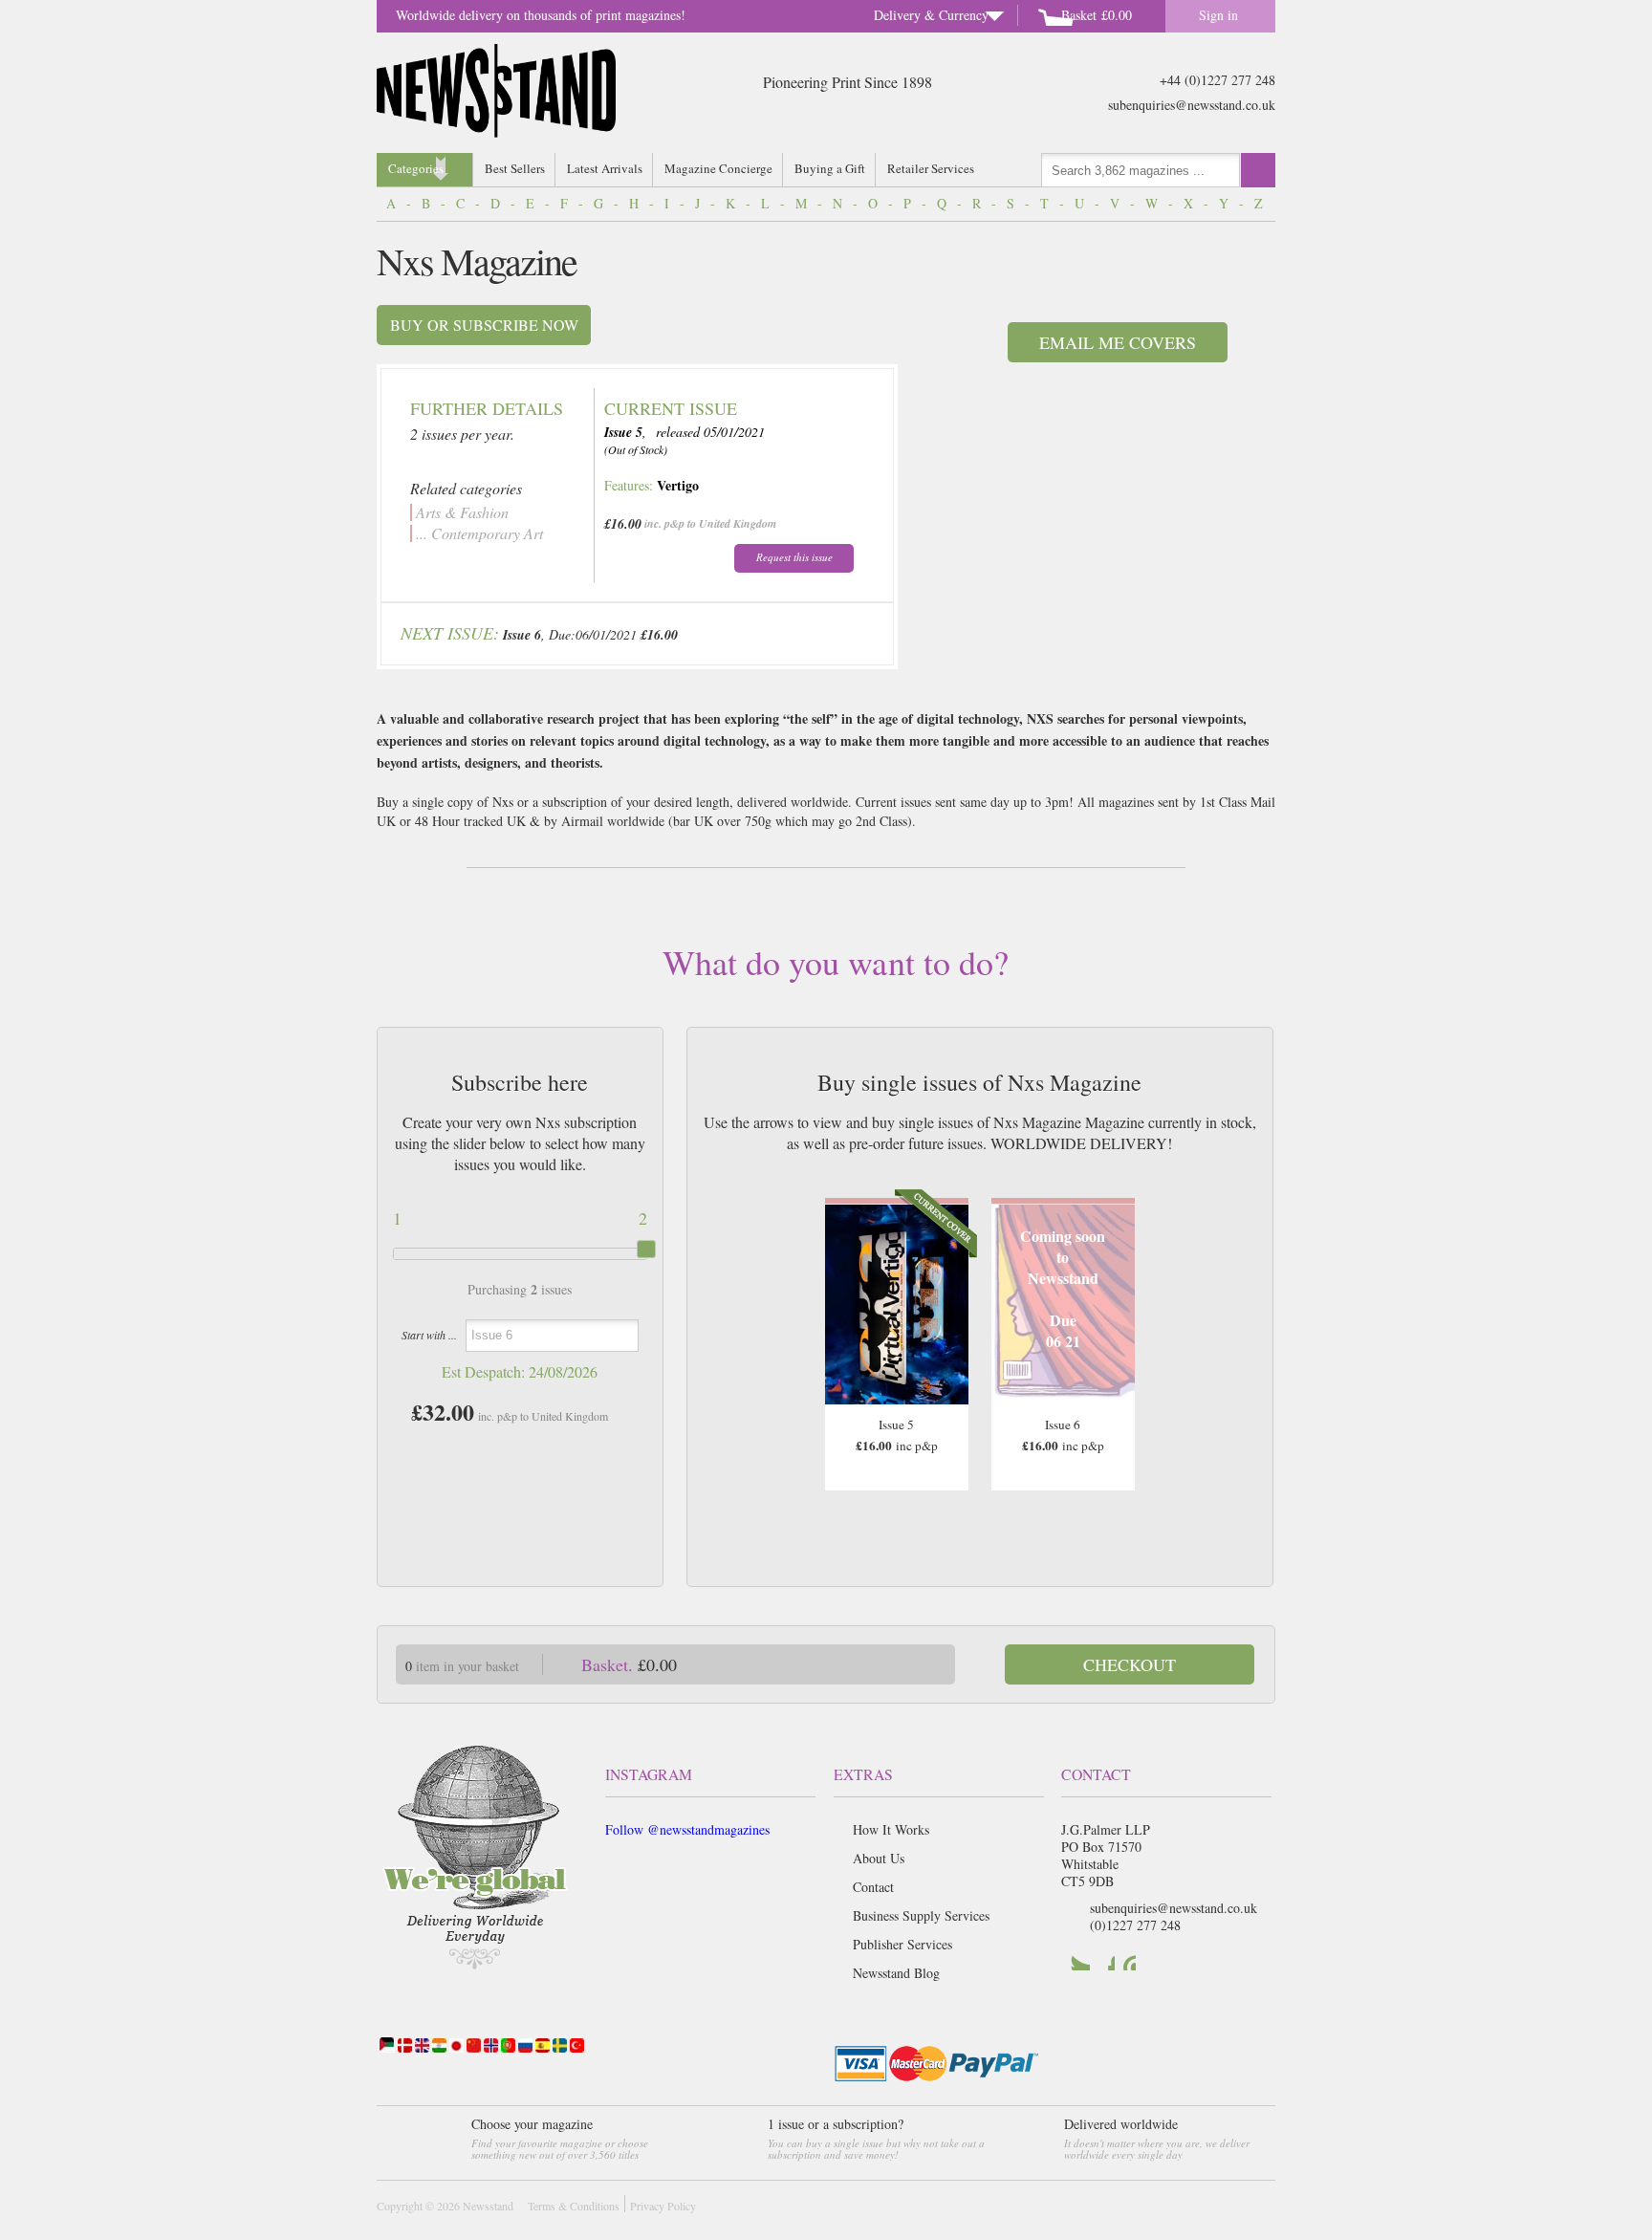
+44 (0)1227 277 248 (1217, 80)
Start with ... (429, 1335)
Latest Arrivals (605, 168)
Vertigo (678, 485)
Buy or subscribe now (484, 325)
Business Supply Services (921, 1915)
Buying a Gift (830, 168)
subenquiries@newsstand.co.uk (1192, 105)
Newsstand (488, 2206)
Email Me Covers (1118, 342)
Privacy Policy (663, 2206)
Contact (873, 1887)
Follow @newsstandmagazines (687, 1829)
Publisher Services (902, 1944)
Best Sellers (515, 168)
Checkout (1130, 1664)
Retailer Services (931, 168)
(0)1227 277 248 (1135, 1925)
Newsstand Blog (896, 1973)
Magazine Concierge (718, 168)
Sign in (1218, 15)
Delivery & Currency (931, 15)
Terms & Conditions (574, 2206)
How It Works (891, 1829)
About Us (879, 1858)
